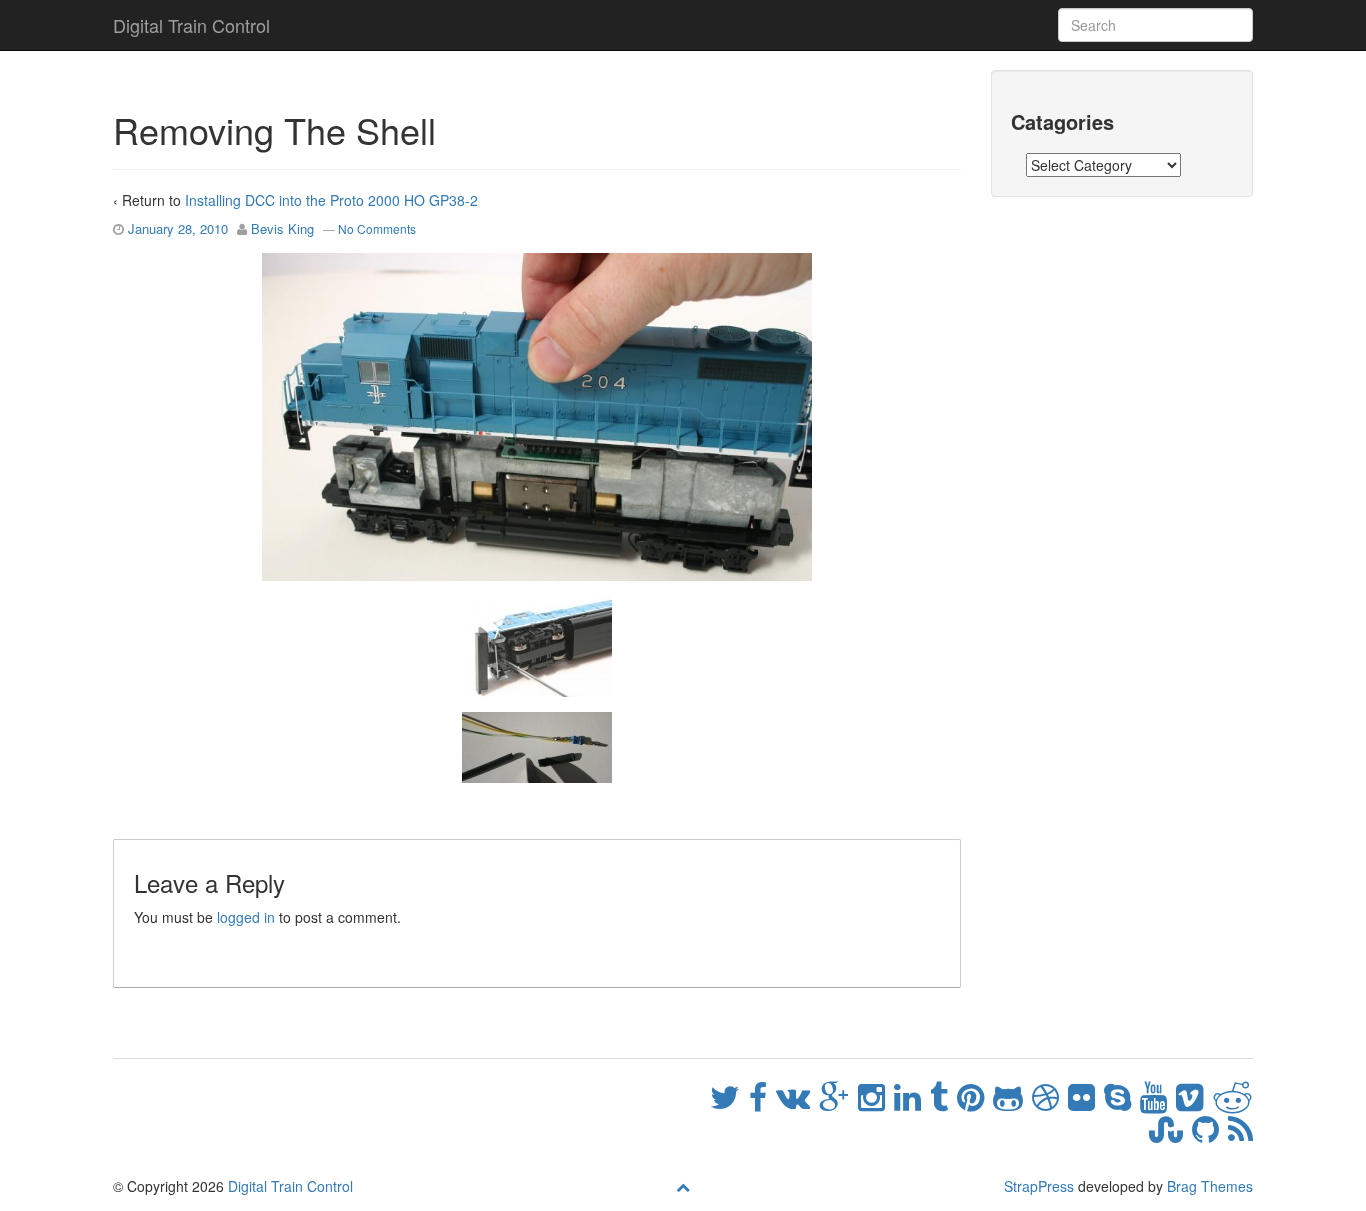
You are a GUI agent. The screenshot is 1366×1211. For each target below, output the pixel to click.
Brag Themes (1210, 1186)
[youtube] (1158, 1095)
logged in (246, 917)
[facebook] (762, 1095)
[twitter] (729, 1095)
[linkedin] (912, 1095)
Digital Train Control (191, 25)
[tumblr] (943, 1095)
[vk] (797, 1095)
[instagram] (876, 1095)
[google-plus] (838, 1095)
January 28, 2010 (178, 228)
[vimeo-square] (1194, 1095)
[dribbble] (1050, 1095)
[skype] (1122, 1095)
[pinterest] (975, 1095)
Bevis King (282, 228)
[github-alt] (1012, 1095)
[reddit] (1232, 1095)
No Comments (377, 228)
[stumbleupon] (1170, 1127)
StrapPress (1039, 1186)
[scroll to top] (683, 1186)
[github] (1210, 1127)
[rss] (1240, 1127)
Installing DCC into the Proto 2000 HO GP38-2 (331, 200)
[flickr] (1086, 1095)
